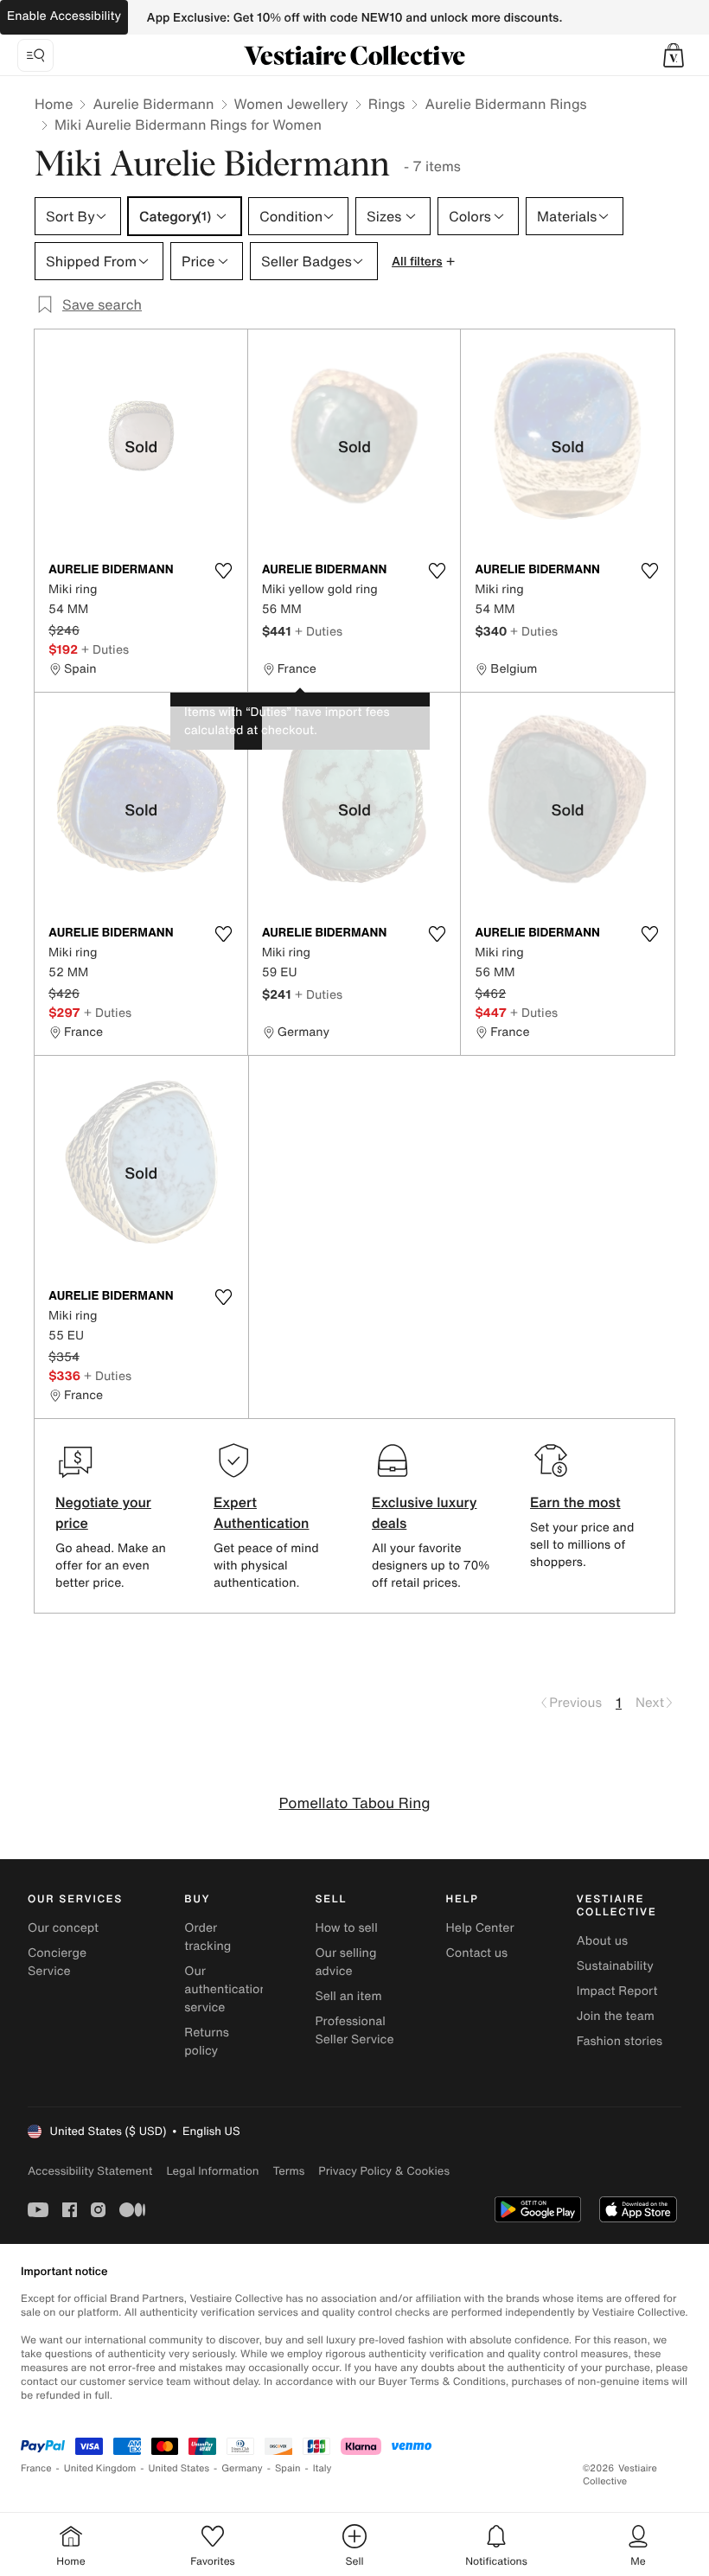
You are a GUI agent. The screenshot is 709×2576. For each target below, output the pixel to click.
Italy (323, 2468)
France (36, 2468)
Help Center (480, 1928)
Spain (288, 2468)
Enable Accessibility (64, 16)
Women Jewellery (291, 104)
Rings (387, 104)
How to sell (346, 1928)
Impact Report (617, 1991)
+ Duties (105, 649)
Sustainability (615, 1966)
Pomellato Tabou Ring (354, 1803)
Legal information (212, 2171)
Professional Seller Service (354, 2030)
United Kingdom (100, 2468)
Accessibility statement (90, 2171)
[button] (674, 55)
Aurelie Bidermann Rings (505, 104)
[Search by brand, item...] (35, 55)
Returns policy (207, 2042)
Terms (288, 2171)
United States (179, 2468)
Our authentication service (226, 1989)
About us (602, 1941)
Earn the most (575, 1502)
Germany (242, 2468)
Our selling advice (345, 1962)
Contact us (477, 1953)
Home (54, 104)
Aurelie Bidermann (153, 104)
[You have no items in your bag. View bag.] (674, 55)
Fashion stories (620, 2041)
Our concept (63, 1928)
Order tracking (208, 1937)
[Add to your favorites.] (224, 571)
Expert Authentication (262, 1512)
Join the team (616, 2016)
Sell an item (348, 1996)
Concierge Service (57, 1962)
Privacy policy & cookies (384, 2171)
